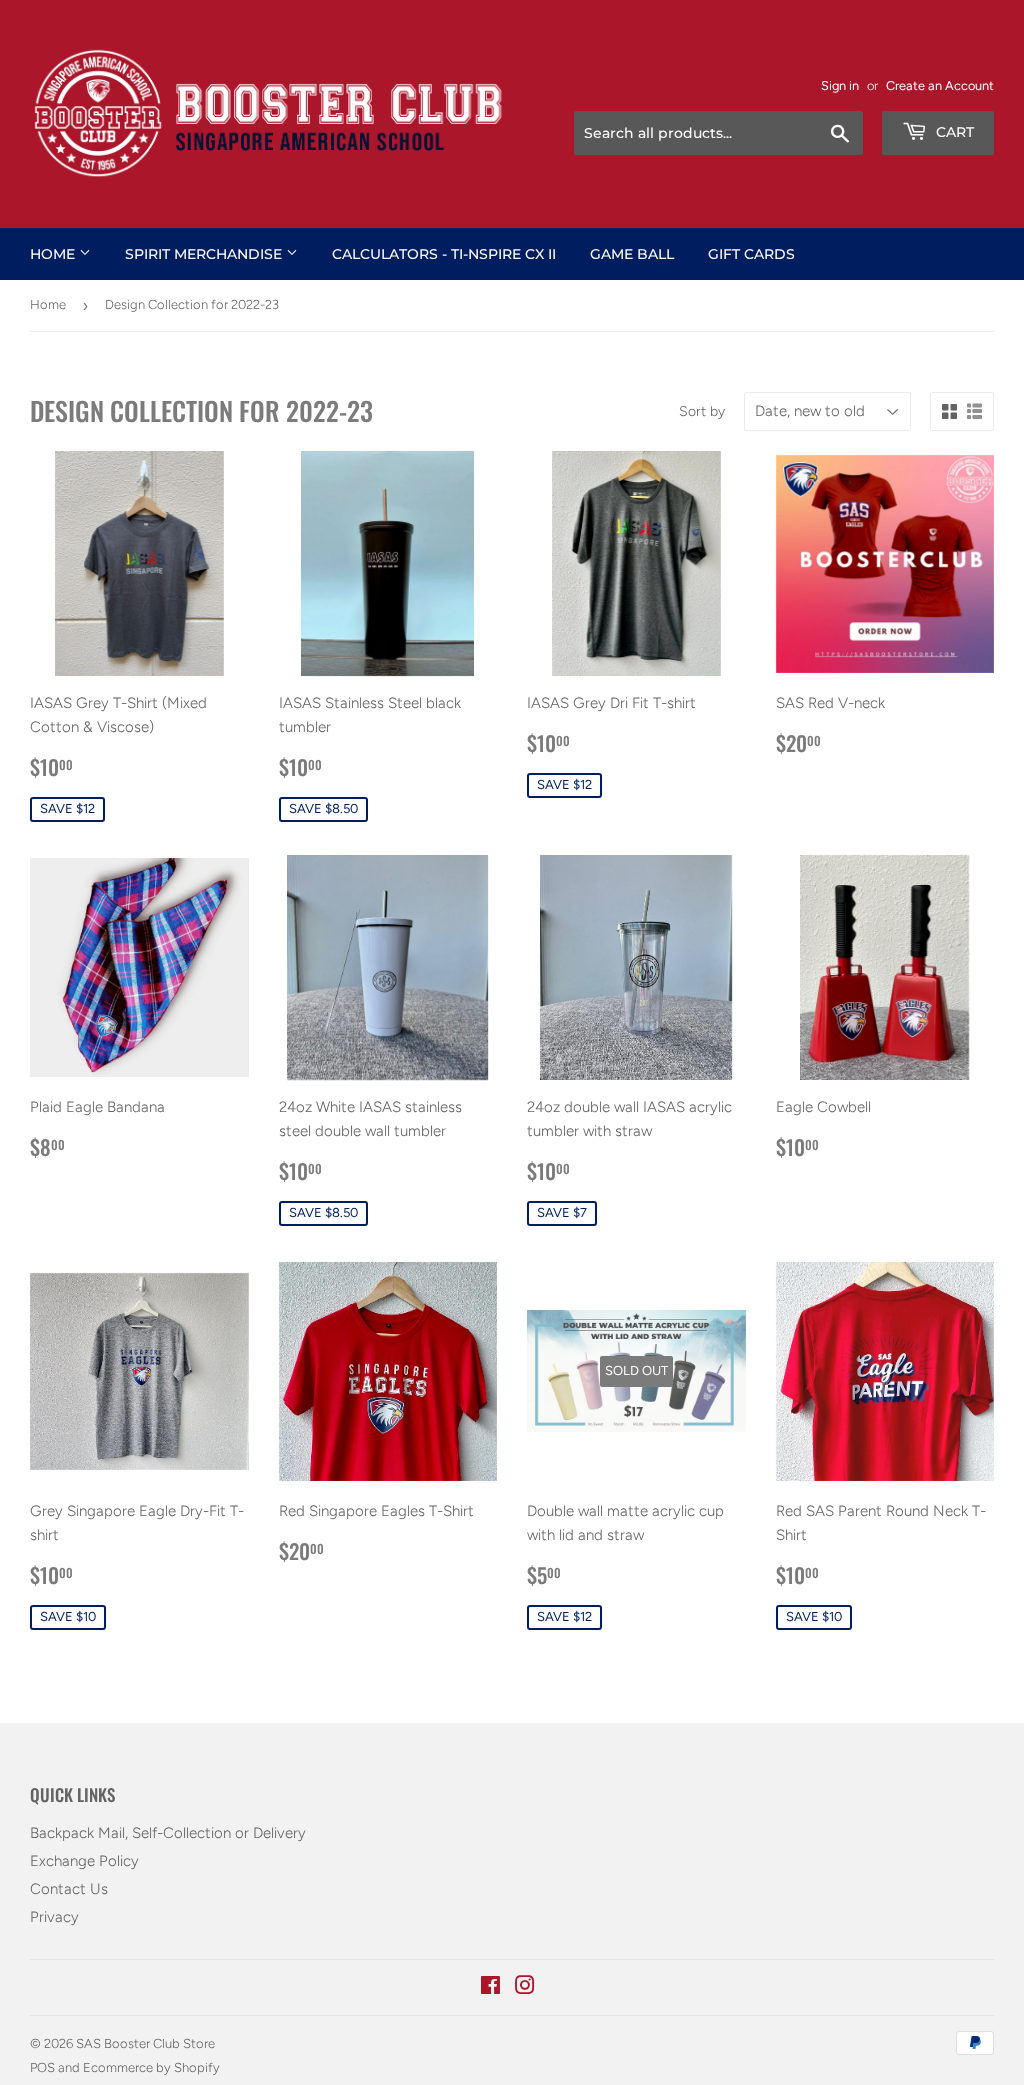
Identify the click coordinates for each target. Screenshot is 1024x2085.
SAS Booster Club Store (145, 2043)
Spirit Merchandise (205, 254)
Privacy (54, 1917)
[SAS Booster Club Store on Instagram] (525, 1988)
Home (54, 254)
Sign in (840, 85)
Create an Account (940, 85)
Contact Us (69, 1889)
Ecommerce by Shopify (151, 2067)
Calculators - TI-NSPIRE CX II (444, 254)
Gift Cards (751, 254)
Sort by (702, 411)
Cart (953, 132)
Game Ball (632, 254)
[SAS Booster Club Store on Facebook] (490, 1988)
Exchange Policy (84, 1861)
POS (42, 2067)
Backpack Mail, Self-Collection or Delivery (168, 1833)
